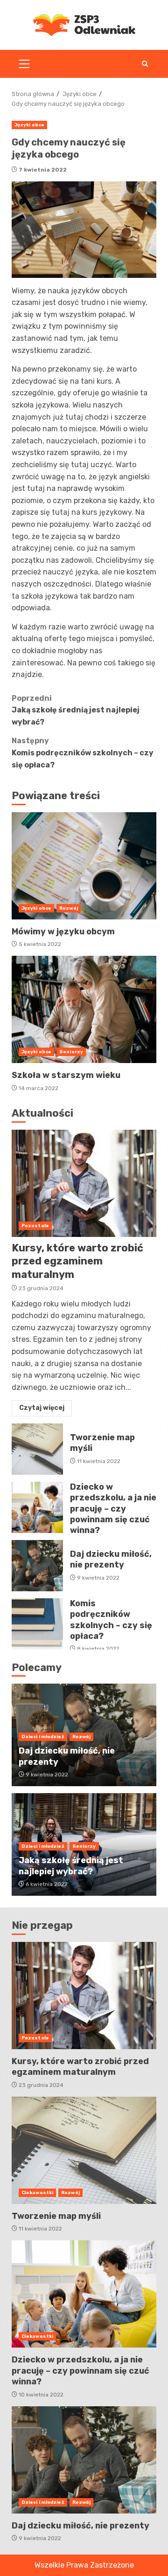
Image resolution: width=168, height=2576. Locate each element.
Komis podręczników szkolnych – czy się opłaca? (83, 753)
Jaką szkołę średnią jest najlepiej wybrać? (76, 710)
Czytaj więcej (42, 1408)
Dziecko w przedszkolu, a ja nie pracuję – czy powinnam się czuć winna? (37, 1507)
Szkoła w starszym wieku (84, 1009)
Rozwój (69, 908)
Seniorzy (71, 1052)
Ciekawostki (37, 2193)
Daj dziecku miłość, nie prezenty (37, 1566)
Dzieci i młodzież (43, 1737)
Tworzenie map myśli (37, 1449)
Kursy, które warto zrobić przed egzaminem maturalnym (84, 1183)
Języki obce (29, 125)
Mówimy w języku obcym (84, 866)
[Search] (145, 64)
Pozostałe (35, 1226)
